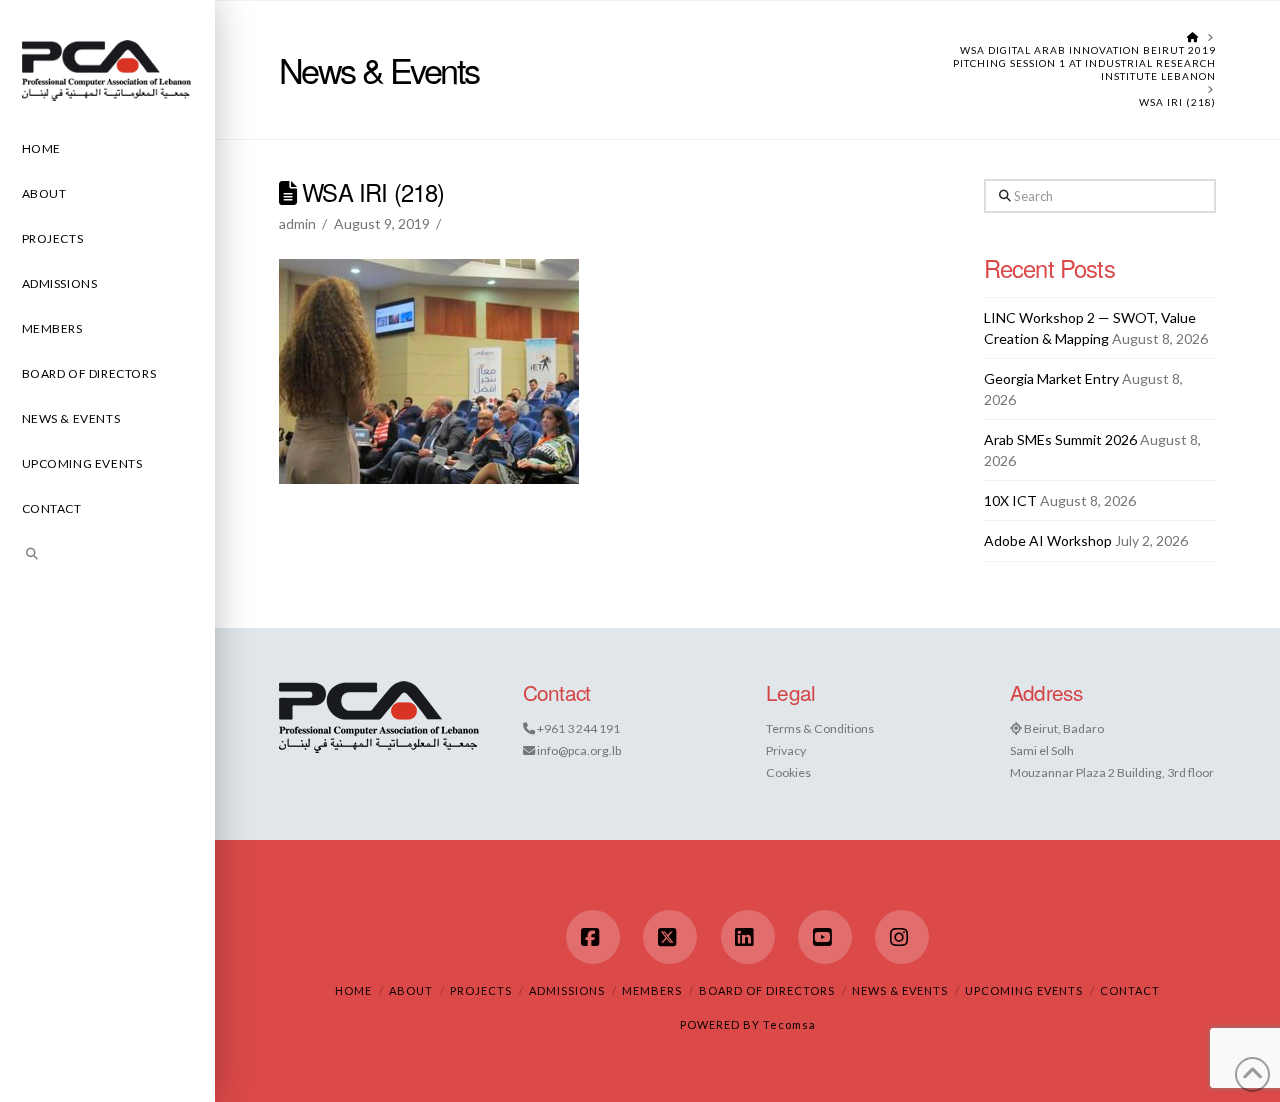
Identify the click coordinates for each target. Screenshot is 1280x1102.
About (411, 990)
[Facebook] (593, 937)
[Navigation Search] (107, 556)
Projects (481, 990)
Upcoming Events (1024, 990)
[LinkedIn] (748, 937)
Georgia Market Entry (1051, 378)
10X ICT (1010, 500)
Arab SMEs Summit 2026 (1060, 439)
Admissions (567, 990)
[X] (670, 937)
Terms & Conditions (820, 728)
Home (353, 990)
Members (652, 990)
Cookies (788, 772)
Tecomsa (789, 1024)
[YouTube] (825, 937)
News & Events (900, 990)
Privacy (786, 750)
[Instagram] (902, 937)
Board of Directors (767, 990)
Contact (1130, 990)
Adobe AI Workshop (1048, 540)
